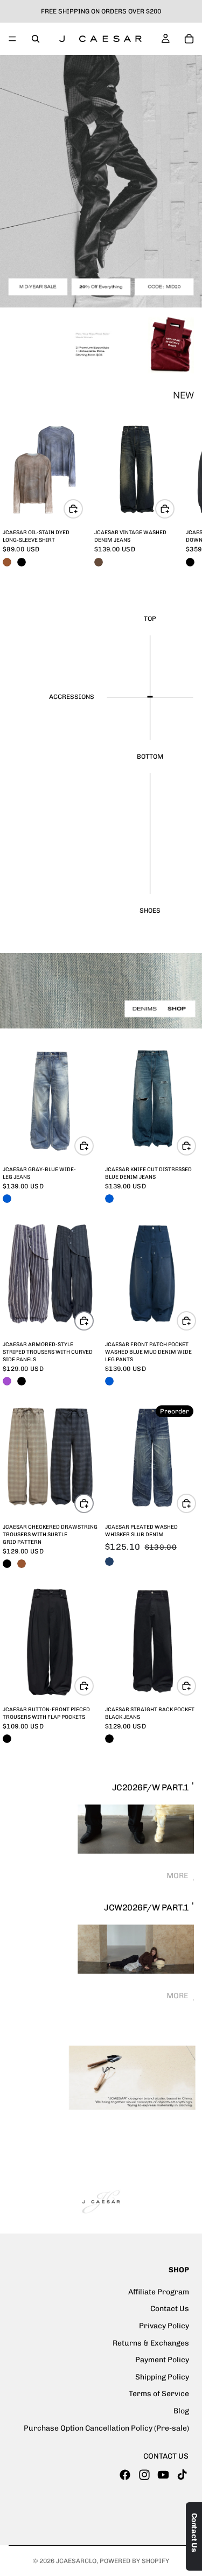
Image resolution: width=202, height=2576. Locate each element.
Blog (181, 2411)
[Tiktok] (182, 2475)
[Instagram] (144, 2475)
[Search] (36, 39)
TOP (150, 619)
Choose (82, 509)
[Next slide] (182, 495)
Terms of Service (159, 2394)
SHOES (150, 911)
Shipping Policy (162, 2377)
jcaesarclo (76, 2561)
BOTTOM (150, 757)
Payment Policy (162, 2360)
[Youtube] (163, 2475)
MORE (178, 1876)
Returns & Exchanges (151, 2343)
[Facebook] (125, 2475)
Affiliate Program (159, 2292)
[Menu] (12, 39)
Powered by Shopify (134, 2561)
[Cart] (189, 39)
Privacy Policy (164, 2326)
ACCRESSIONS (72, 697)
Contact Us (170, 2309)
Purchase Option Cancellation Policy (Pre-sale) (106, 2428)
